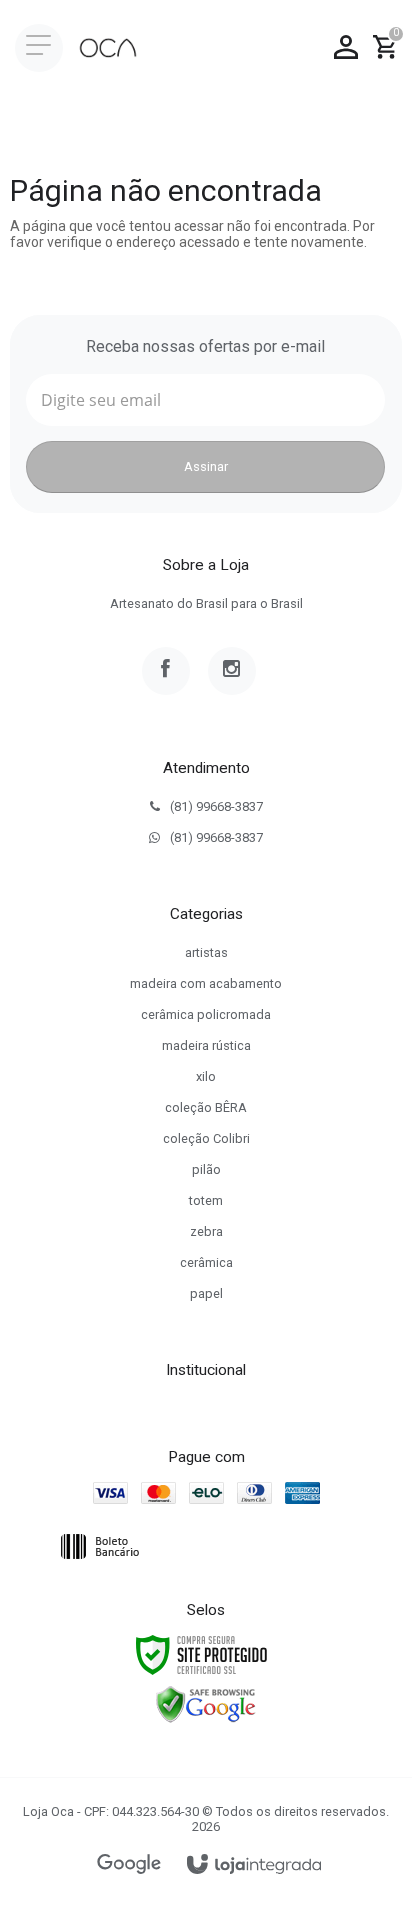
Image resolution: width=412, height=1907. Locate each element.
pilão (206, 1169)
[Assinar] (205, 467)
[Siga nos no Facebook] (166, 671)
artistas (206, 952)
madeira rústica (206, 1045)
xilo (206, 1076)
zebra (206, 1231)
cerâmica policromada (206, 1014)
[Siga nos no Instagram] (232, 671)
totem (206, 1200)
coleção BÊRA (206, 1107)
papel (206, 1293)
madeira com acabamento (206, 983)
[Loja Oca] (108, 48)
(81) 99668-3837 (216, 806)
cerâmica (206, 1262)
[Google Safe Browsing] (206, 1704)
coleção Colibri (206, 1138)
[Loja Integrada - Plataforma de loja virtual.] (254, 1865)
